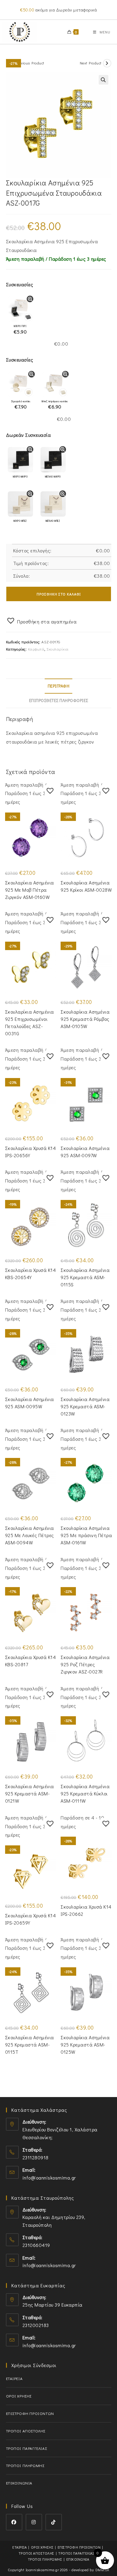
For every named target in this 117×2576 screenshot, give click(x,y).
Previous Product (30, 63)
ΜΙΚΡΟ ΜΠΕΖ (20, 521)
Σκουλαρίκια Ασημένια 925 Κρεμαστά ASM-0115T (30, 2045)
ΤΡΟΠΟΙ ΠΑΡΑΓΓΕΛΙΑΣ (27, 2448)
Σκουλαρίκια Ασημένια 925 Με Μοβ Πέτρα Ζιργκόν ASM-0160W (30, 890)
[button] (103, 80)
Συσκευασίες (20, 284)
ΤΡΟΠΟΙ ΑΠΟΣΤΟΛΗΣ (26, 2431)
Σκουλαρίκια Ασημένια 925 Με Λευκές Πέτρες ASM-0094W (30, 1535)
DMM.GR (102, 2570)
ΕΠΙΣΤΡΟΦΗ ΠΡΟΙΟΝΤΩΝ (30, 2413)
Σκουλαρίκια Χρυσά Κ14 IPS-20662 (86, 1910)
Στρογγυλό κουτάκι (21, 405)
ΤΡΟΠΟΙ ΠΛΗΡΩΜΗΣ (25, 2465)
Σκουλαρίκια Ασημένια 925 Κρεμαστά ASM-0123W (85, 1406)
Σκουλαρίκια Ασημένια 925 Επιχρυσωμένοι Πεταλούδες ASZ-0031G (30, 1022)
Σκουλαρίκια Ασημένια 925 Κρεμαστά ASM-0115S (85, 1277)
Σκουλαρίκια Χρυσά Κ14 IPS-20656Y (31, 1152)
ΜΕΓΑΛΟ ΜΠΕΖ (53, 521)
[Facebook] (14, 2522)
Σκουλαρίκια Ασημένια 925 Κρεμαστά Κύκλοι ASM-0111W (85, 1793)
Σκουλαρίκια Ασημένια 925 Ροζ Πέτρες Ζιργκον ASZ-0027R (85, 1664)
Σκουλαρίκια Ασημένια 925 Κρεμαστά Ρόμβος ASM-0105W (85, 1019)
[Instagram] (34, 2522)
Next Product (91, 63)
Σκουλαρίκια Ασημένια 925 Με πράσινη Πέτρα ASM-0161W (86, 1535)
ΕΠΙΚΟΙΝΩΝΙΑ (19, 2483)
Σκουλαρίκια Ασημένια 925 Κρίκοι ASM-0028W (86, 886)
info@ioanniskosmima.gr (49, 2178)
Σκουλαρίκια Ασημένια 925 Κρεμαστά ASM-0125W (85, 2045)
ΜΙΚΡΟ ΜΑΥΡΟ (20, 477)
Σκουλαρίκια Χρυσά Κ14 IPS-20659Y (31, 1919)
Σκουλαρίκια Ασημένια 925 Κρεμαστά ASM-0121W (30, 1793)
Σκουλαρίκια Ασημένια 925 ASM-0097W (85, 1152)
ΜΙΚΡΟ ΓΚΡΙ (20, 330)
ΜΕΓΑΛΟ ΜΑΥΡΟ (53, 477)
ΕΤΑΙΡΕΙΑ (14, 2378)
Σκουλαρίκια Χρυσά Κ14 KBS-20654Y (31, 1274)
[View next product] (107, 63)
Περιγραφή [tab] (59, 686)
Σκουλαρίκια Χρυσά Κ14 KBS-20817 (31, 1661)
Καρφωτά (36, 649)
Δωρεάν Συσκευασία (28, 435)
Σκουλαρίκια (58, 649)
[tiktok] (54, 2522)
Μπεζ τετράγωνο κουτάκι (55, 405)
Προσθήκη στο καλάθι (59, 594)
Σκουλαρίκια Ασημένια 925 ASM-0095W (30, 1403)
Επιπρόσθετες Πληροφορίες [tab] (59, 700)
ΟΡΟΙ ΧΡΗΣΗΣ (19, 2396)
